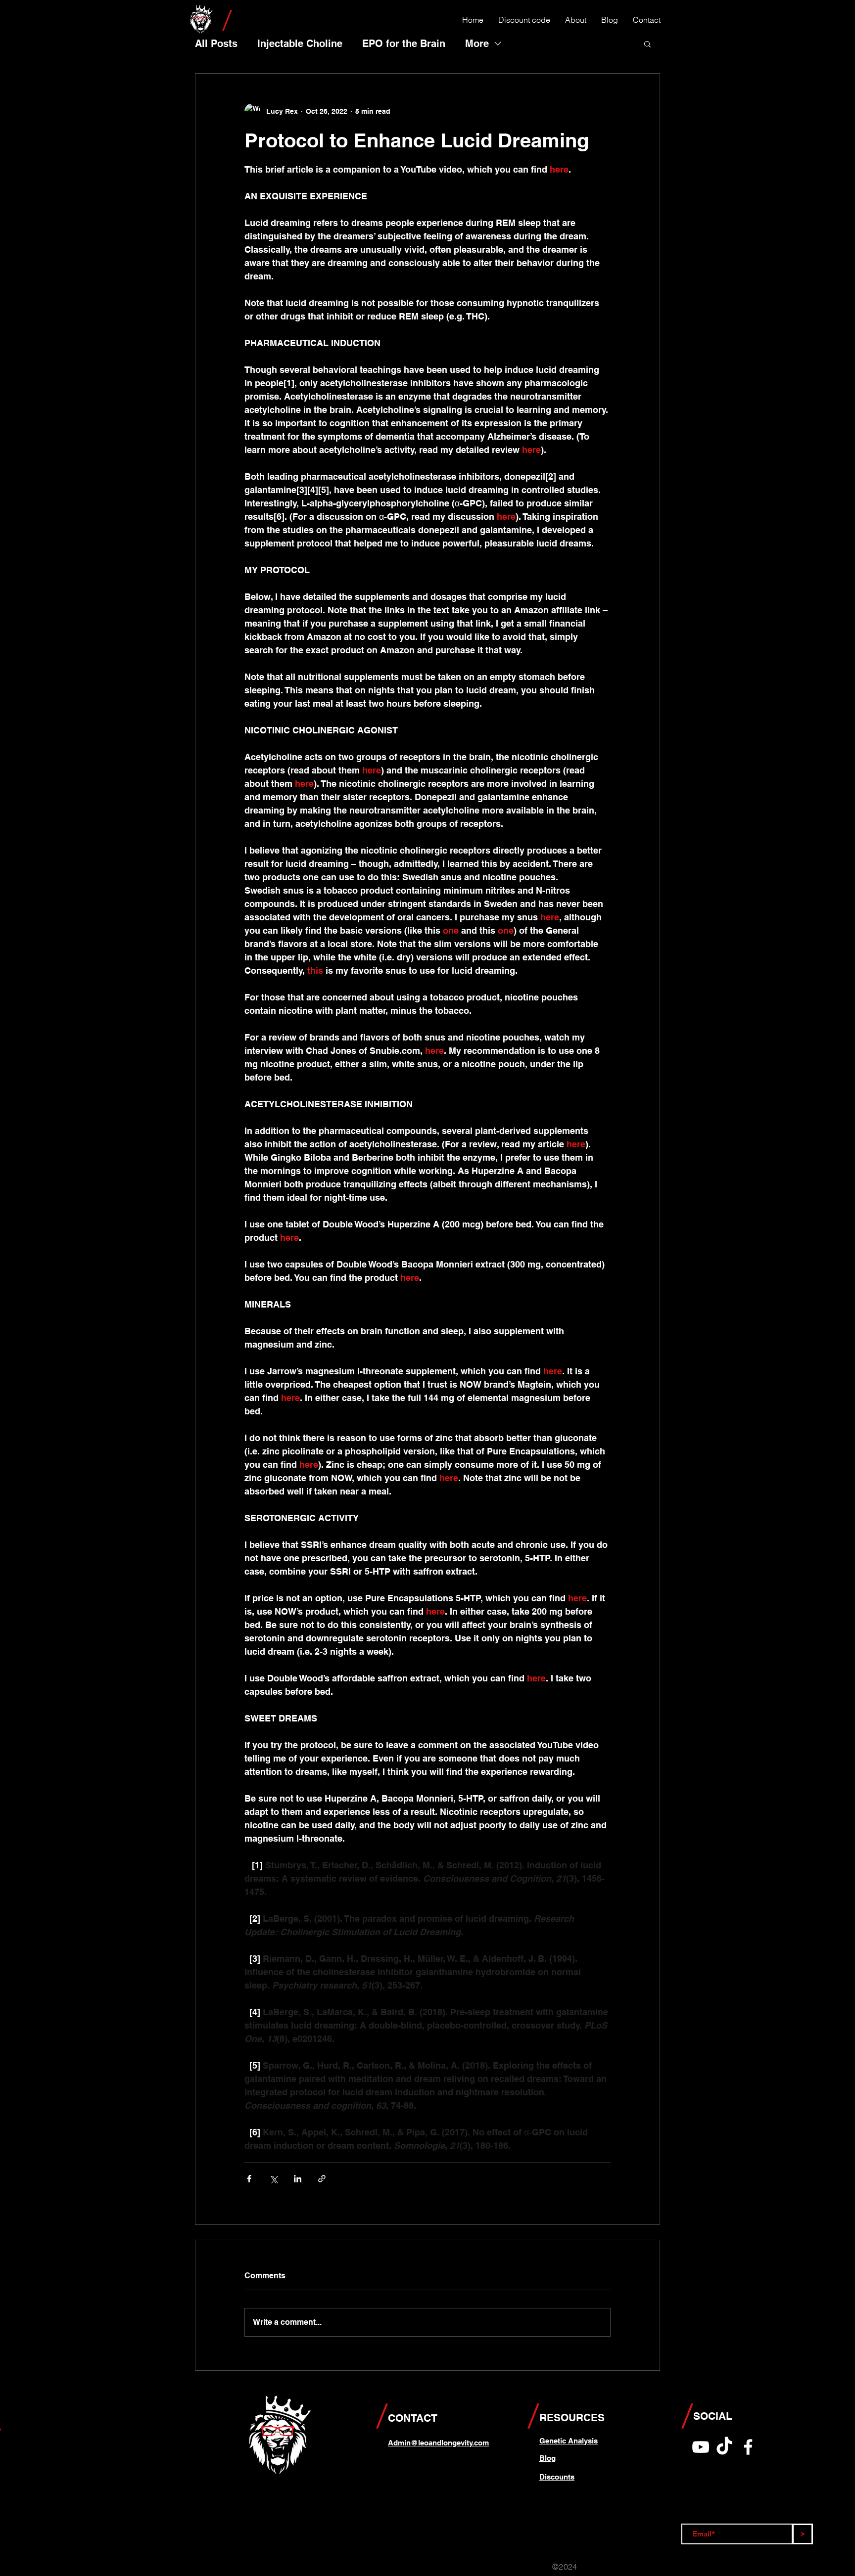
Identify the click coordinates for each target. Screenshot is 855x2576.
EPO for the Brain (404, 44)
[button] (647, 44)
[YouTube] (701, 2447)
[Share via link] (322, 2179)
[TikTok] (724, 2447)
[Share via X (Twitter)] (273, 2179)
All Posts (216, 44)
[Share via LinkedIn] (298, 2179)
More (477, 44)
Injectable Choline (300, 44)
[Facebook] (748, 2447)
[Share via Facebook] (249, 2179)
